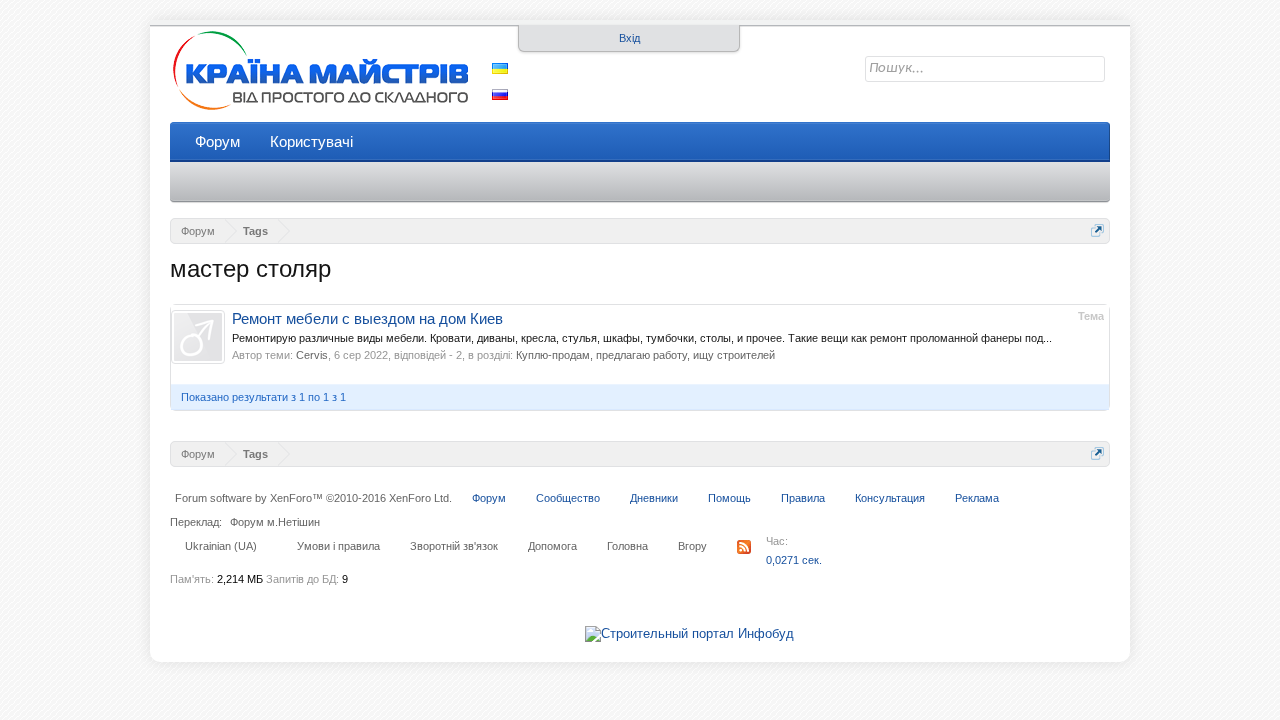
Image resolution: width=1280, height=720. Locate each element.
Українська (500, 68)
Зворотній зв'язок (454, 546)
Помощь (729, 498)
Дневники (654, 498)
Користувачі (311, 141)
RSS (744, 547)
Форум (217, 141)
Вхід (629, 38)
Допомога (552, 546)
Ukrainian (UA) (221, 546)
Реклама (977, 498)
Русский (500, 94)
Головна (627, 546)
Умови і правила (338, 546)
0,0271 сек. (794, 560)
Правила (803, 498)
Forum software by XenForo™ (313, 498)
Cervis (312, 355)
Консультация (890, 498)
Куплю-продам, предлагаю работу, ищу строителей (645, 355)
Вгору (692, 546)
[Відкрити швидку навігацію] (1097, 230)
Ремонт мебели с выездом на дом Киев (367, 319)
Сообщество (568, 498)
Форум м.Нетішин (275, 522)
